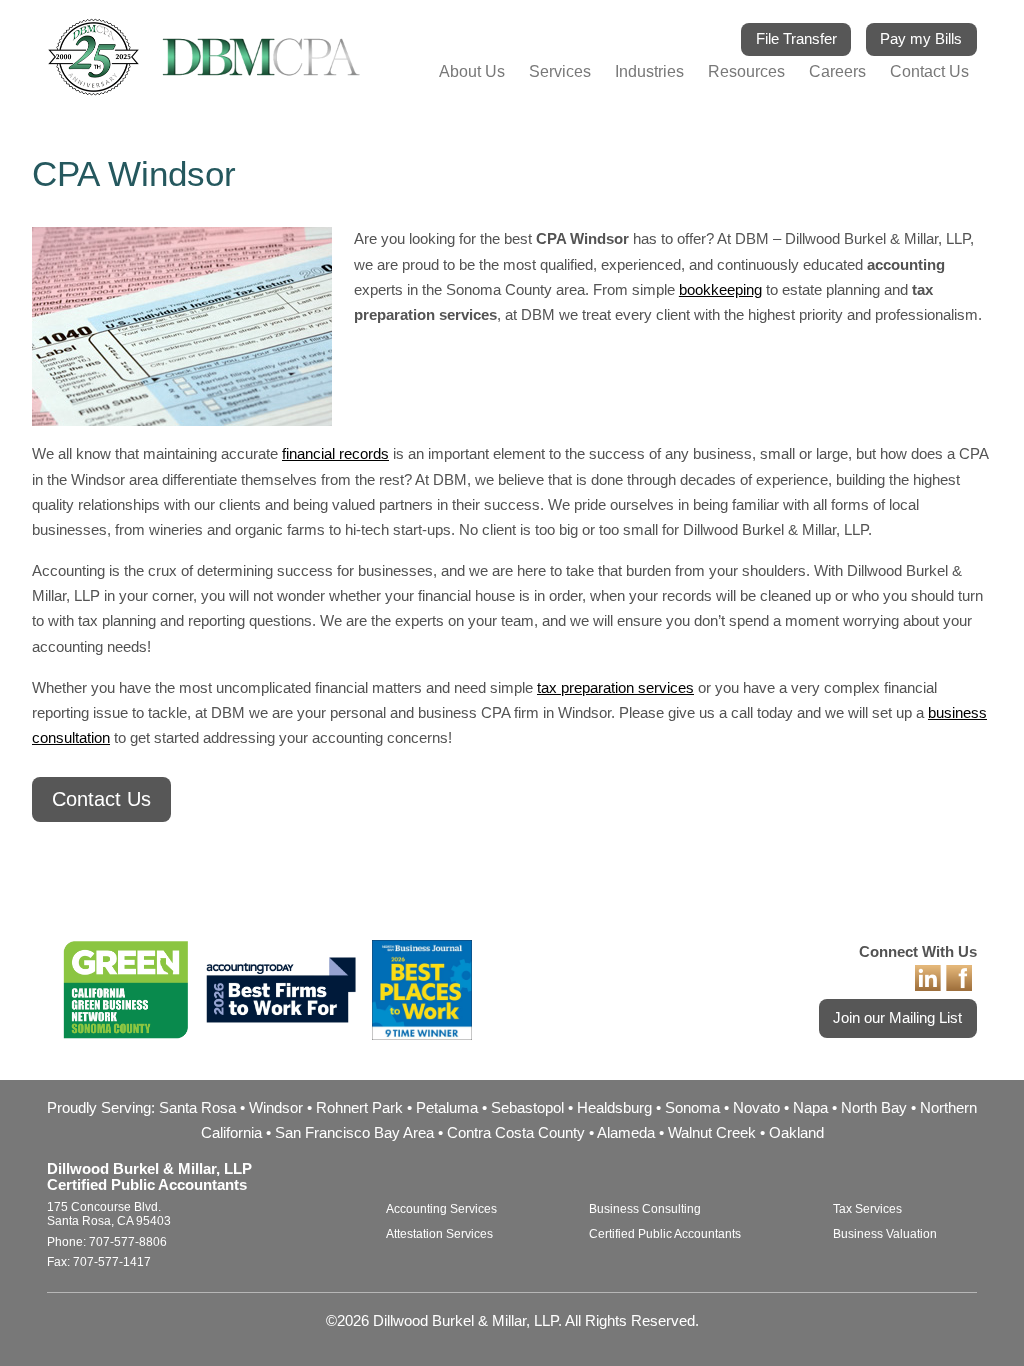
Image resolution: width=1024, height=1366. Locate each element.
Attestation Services (439, 1233)
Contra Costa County (516, 1133)
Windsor (276, 1108)
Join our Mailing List (897, 1018)
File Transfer (796, 39)
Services (560, 71)
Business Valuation (885, 1233)
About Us (472, 71)
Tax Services (867, 1208)
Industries (649, 71)
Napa (810, 1108)
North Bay (874, 1108)
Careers (837, 71)
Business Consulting (645, 1208)
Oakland (796, 1133)
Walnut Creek (712, 1133)
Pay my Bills (921, 39)
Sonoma (692, 1108)
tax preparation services (615, 688)
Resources (746, 71)
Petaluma (447, 1108)
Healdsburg (614, 1108)
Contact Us (929, 71)
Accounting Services (441, 1208)
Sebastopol (527, 1108)
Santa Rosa (197, 1108)
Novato (756, 1108)
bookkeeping (720, 290)
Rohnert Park (359, 1108)
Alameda (626, 1133)
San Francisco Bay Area (354, 1133)
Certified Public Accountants (665, 1233)
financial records (335, 454)
